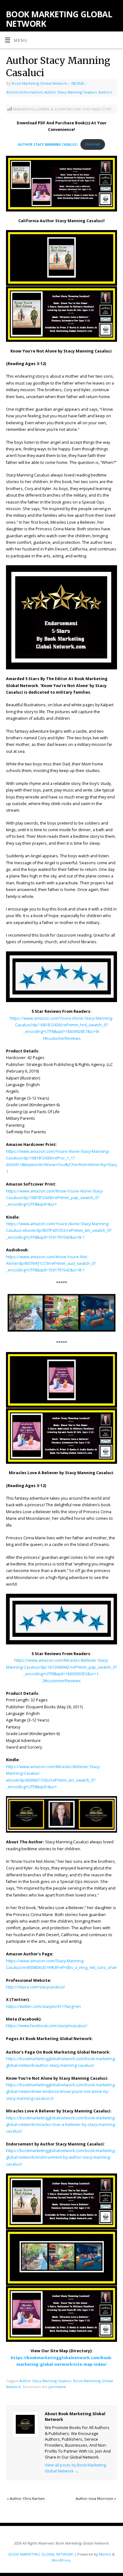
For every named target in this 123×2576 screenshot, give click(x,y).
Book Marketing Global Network (39, 83)
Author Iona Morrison (96, 2498)
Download (93, 144)
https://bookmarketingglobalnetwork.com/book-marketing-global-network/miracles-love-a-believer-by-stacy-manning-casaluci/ (61, 2125)
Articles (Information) (24, 92)
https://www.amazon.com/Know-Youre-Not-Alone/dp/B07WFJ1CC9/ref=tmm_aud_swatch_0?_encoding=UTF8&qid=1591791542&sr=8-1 (51, 1264)
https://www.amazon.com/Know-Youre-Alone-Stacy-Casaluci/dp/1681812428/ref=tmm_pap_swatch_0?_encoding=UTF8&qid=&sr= (55, 1198)
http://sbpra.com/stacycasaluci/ (35, 1987)
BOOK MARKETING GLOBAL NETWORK (59, 19)
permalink (57, 2387)
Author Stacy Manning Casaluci (70, 92)
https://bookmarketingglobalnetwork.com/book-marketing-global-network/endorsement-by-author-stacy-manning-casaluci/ (61, 2157)
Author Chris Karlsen (26, 2498)
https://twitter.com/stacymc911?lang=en (43, 2007)
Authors (105, 92)
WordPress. (61, 2560)
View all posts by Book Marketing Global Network (75, 2468)
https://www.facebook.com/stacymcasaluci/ (47, 2026)
